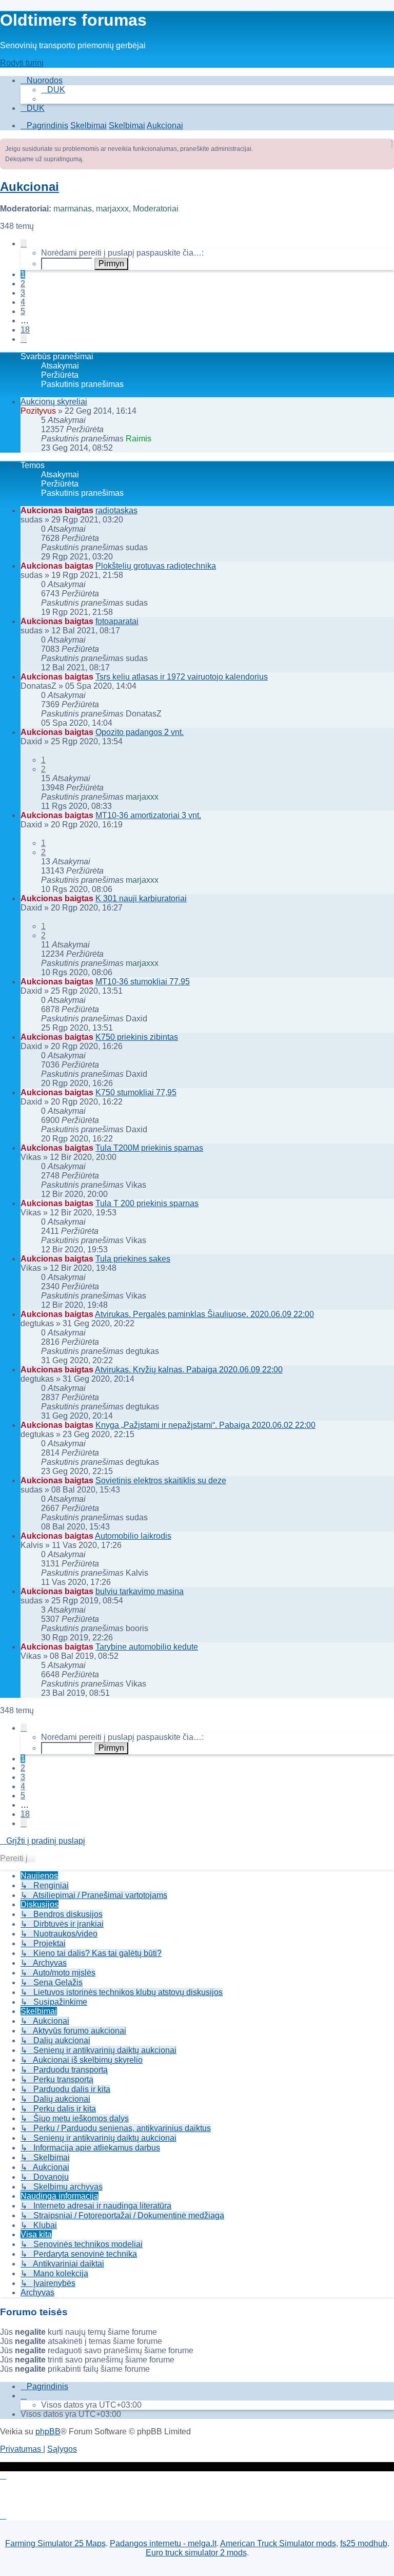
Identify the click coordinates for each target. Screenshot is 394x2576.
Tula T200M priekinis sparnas (149, 1148)
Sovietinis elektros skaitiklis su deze (161, 1480)
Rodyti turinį (22, 63)
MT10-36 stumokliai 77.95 (143, 982)
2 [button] (23, 284)
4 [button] (23, 302)
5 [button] (23, 311)
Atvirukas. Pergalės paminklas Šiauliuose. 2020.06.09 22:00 (204, 1314)
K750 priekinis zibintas (137, 1037)
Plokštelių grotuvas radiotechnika (156, 566)
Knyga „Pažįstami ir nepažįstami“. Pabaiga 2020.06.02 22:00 (205, 1425)
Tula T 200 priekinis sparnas (147, 1203)
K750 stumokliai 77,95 (136, 1092)
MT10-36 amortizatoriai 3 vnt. (148, 815)
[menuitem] (53, 90)
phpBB (48, 2432)
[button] (24, 244)
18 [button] (25, 330)
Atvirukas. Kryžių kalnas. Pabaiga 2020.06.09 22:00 (189, 1370)
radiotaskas (116, 510)
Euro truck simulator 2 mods (196, 2553)
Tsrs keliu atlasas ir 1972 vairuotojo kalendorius (182, 677)
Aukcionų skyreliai (54, 402)
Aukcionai (29, 187)
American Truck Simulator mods (278, 2543)
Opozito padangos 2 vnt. (140, 732)
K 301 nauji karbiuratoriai (141, 898)
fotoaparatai (117, 621)
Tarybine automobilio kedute (147, 1647)
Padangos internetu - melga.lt (163, 2543)
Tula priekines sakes (133, 1259)
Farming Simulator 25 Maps (55, 2543)
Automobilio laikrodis (133, 1536)
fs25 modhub (364, 2543)
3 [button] (23, 293)
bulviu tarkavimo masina (140, 1591)
